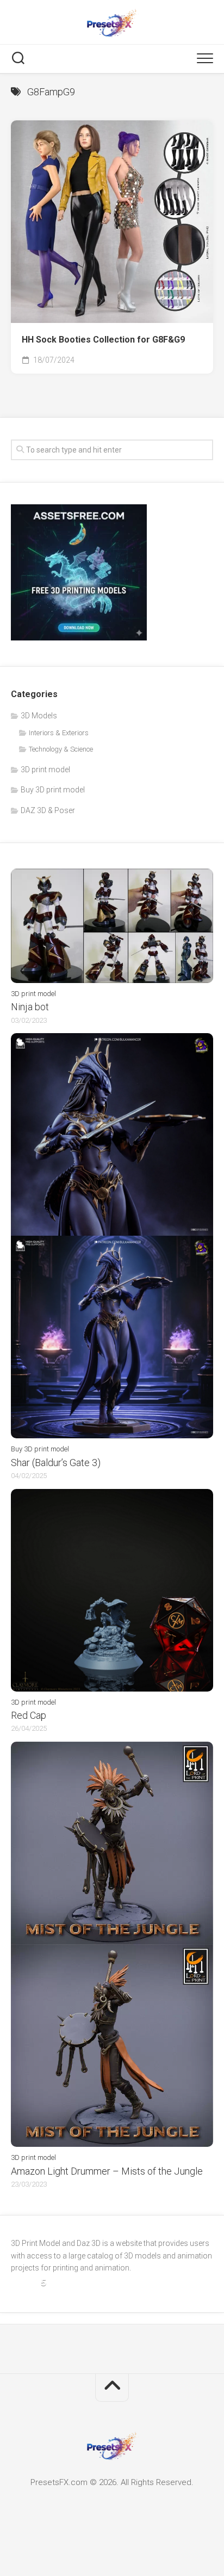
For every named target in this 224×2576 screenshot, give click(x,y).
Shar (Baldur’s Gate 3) (56, 1463)
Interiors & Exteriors (59, 733)
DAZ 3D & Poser (48, 810)
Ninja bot (30, 1007)
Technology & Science (61, 749)
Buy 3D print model (53, 790)
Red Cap (29, 1715)
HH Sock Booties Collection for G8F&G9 (103, 340)
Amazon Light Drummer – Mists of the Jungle (107, 2171)
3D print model (45, 770)
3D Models (39, 716)
